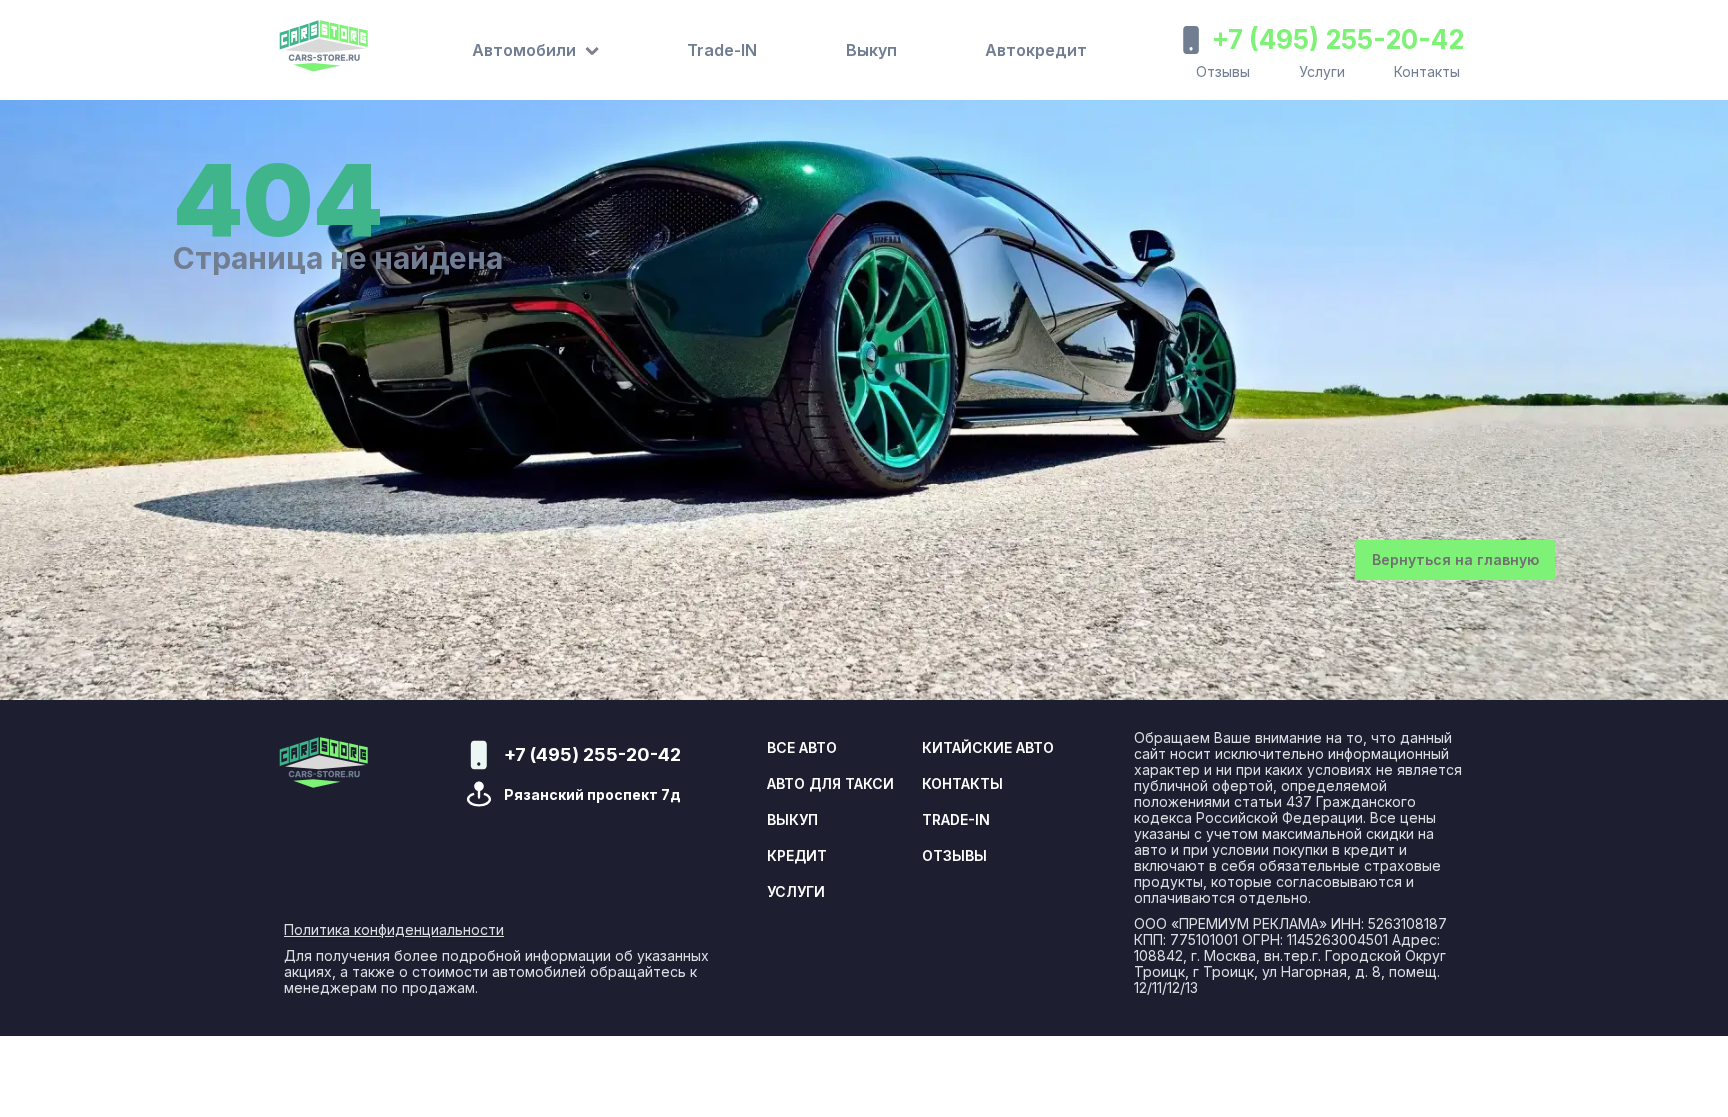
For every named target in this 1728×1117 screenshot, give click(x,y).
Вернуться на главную (1455, 559)
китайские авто (988, 748)
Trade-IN (722, 50)
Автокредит (1036, 50)
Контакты (1427, 71)
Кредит (797, 856)
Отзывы (1223, 71)
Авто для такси (830, 784)
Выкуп (871, 50)
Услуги (1322, 71)
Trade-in (956, 820)
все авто (802, 748)
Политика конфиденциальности (394, 930)
